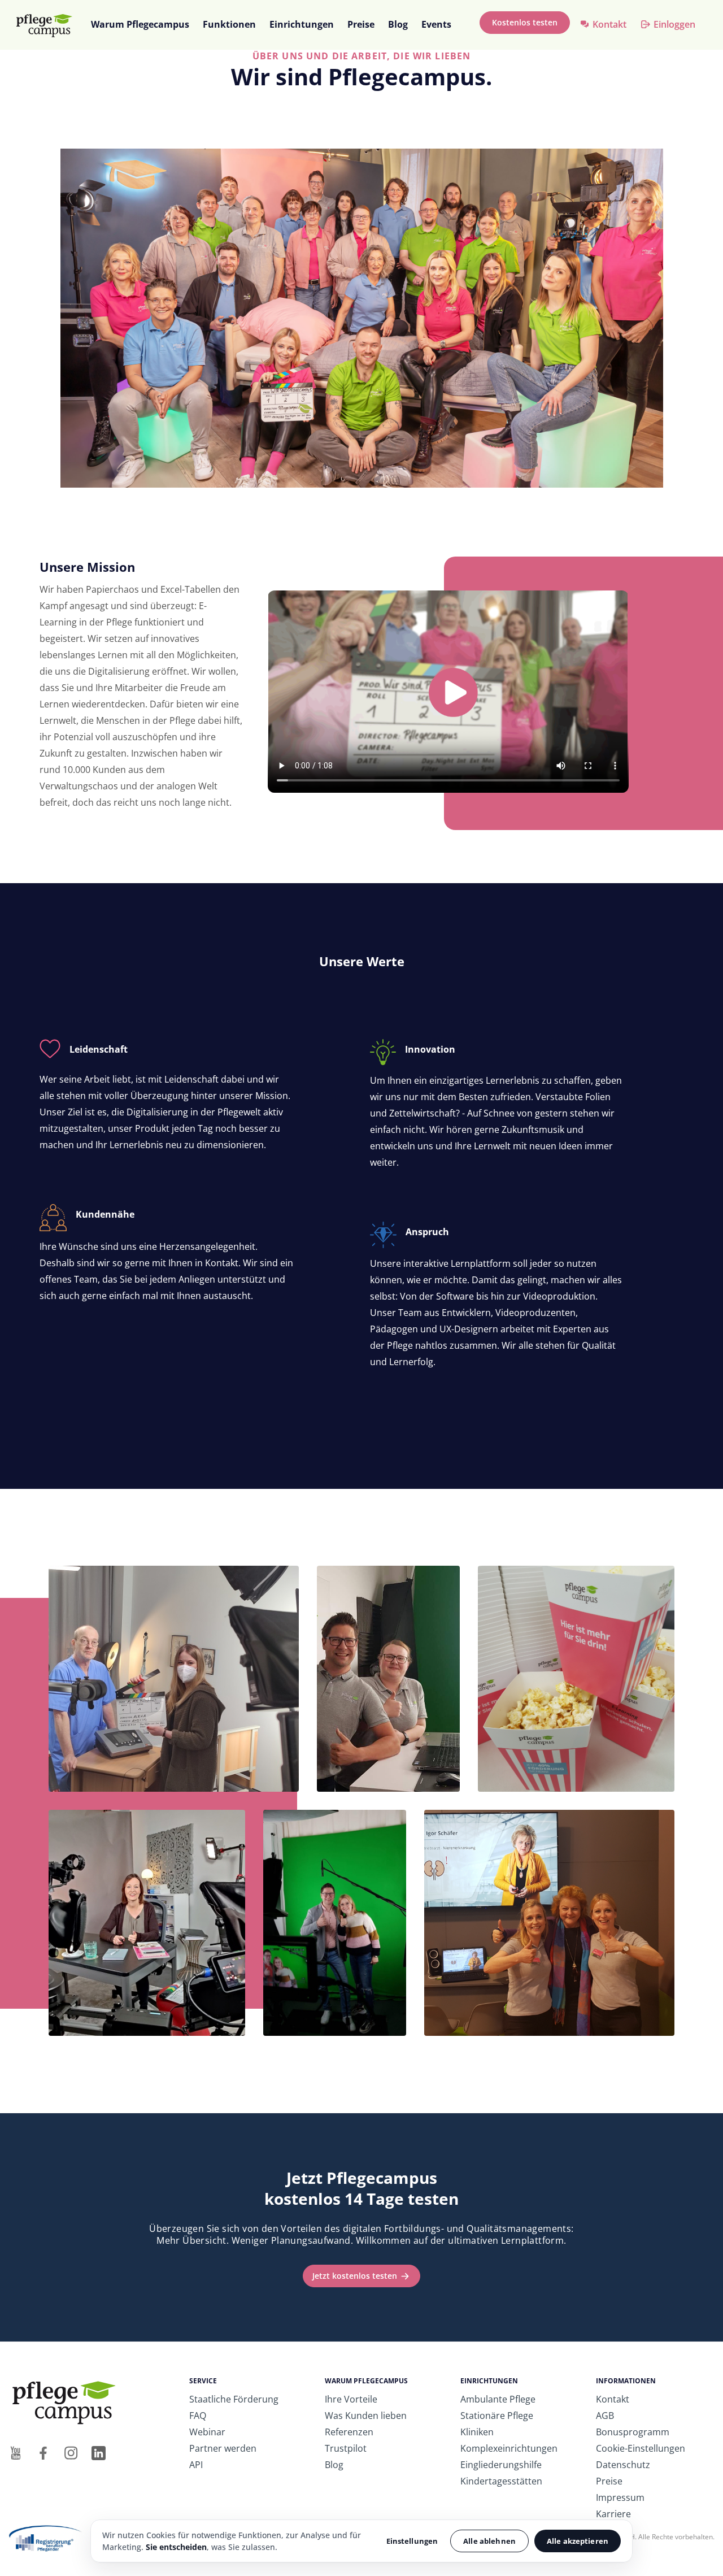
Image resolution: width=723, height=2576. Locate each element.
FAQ (198, 2416)
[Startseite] (49, 25)
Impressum (620, 2497)
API (196, 2465)
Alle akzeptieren (578, 2541)
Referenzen (349, 2432)
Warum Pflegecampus (140, 24)
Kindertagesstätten (501, 2481)
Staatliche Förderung (234, 2399)
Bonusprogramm (633, 2432)
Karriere (613, 2514)
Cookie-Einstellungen (641, 2448)
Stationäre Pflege (497, 2416)
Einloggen (674, 24)
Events (436, 24)
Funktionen (229, 24)
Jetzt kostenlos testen (355, 2276)
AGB (605, 2416)
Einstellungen (412, 2541)
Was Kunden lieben (366, 2416)
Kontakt (609, 24)
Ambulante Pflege (498, 2399)
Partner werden (223, 2448)
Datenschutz (623, 2465)
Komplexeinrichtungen (509, 2448)
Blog (398, 24)
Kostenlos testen (525, 22)
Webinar (207, 2432)
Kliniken (477, 2432)
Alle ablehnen (489, 2541)
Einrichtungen (302, 24)
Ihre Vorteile (351, 2399)
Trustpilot (346, 2448)
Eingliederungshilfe (501, 2465)
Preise (361, 24)
